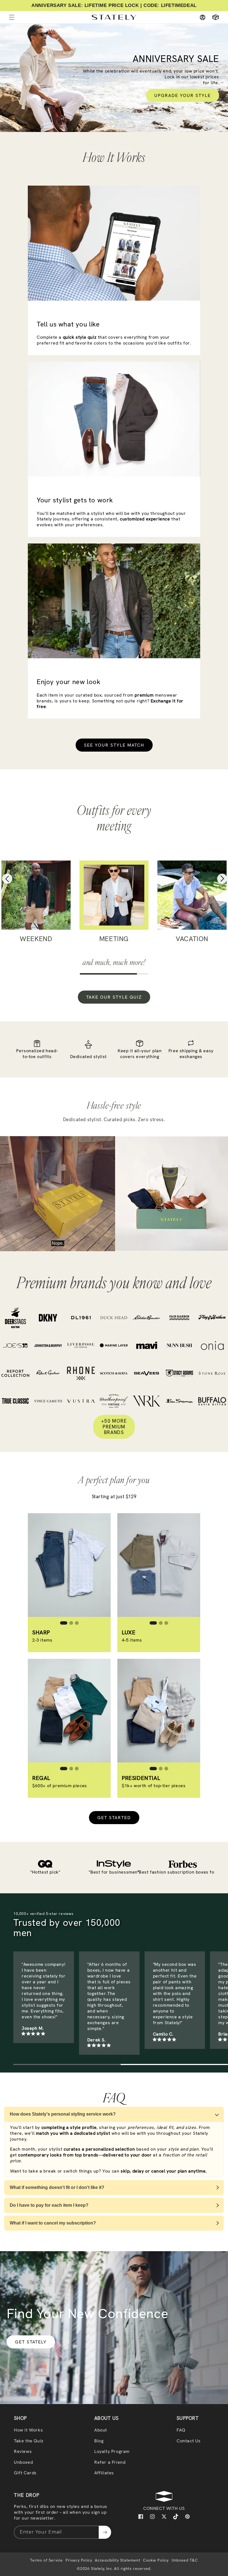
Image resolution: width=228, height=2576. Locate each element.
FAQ (181, 2430)
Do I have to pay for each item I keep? (49, 2205)
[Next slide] (221, 880)
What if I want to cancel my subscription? (53, 2223)
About (101, 2430)
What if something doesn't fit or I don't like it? (57, 2187)
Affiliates (104, 2473)
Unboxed (23, 2462)
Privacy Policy (79, 2560)
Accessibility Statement (117, 2560)
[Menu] (12, 17)
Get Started (114, 1818)
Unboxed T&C (185, 2560)
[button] (213, 17)
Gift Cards (25, 2473)
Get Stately (31, 2342)
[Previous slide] (8, 880)
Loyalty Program (112, 2451)
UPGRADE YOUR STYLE (183, 95)
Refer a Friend (110, 2462)
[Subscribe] (105, 2532)
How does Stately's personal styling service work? (63, 2114)
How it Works (28, 2430)
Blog (99, 2441)
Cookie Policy (156, 2560)
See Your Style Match (114, 745)
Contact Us (189, 2441)
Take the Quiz (29, 2441)
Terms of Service (46, 2560)
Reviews (23, 2451)
